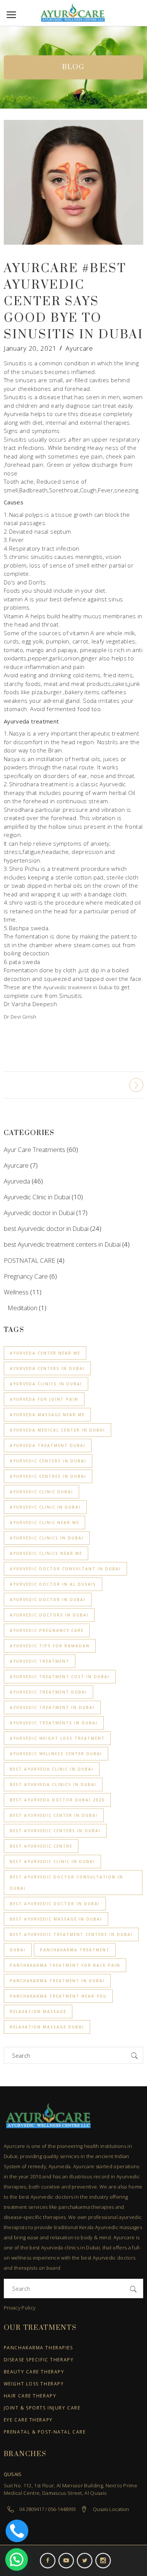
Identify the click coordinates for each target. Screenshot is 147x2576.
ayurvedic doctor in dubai (48, 1600)
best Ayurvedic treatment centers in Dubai (62, 1244)
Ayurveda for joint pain (44, 1399)
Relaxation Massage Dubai (47, 2027)
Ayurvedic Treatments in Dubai (54, 1723)
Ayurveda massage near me (47, 1415)
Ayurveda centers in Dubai (47, 1368)
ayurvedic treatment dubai (48, 1692)
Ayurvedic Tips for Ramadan (50, 1646)
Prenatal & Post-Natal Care (45, 2432)
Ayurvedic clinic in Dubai (45, 1507)
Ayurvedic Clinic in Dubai (37, 1197)
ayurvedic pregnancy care (47, 1630)
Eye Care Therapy (28, 2420)
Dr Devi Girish (20, 1017)
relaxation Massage (38, 2011)
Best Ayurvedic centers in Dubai (55, 1831)
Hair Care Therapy (30, 2396)
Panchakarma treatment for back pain (65, 1965)
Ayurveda (17, 1181)
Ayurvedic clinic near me (44, 1523)
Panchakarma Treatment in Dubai (57, 1981)
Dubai (18, 1950)
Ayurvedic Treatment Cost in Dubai (60, 1677)
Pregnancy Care (26, 1276)
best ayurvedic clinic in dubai (52, 1862)
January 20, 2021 (30, 348)
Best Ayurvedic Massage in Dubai (56, 1919)
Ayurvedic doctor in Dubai (39, 1213)
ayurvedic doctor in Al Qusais (53, 1584)
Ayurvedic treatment (40, 1661)
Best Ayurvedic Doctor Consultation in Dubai (67, 1883)
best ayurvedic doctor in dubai (55, 1904)
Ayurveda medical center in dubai (57, 1430)
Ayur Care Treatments (34, 1150)
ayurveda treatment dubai (48, 1445)
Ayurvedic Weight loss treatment (57, 1738)
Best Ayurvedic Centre (41, 1846)
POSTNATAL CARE (30, 1260)
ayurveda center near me (45, 1353)
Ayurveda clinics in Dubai (46, 1384)
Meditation (22, 1308)
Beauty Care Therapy (34, 2372)
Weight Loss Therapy (34, 2384)
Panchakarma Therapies (38, 2348)
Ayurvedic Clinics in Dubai (47, 1538)
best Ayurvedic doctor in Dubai (46, 1228)
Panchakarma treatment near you (58, 1996)
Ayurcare (79, 348)
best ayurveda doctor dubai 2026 (57, 1800)
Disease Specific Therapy (39, 2360)
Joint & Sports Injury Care (42, 2408)
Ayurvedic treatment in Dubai (78, 987)
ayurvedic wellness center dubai (56, 1754)
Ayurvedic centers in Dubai (48, 1461)
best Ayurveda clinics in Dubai (53, 1784)
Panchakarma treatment (75, 1950)
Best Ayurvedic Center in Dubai (54, 1815)
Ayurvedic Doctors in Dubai (49, 1615)
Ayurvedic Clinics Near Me (46, 1553)
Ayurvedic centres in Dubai (48, 1476)
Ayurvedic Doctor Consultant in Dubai (65, 1569)
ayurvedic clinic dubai (41, 1492)
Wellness (16, 1292)
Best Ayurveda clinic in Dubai (52, 1769)
